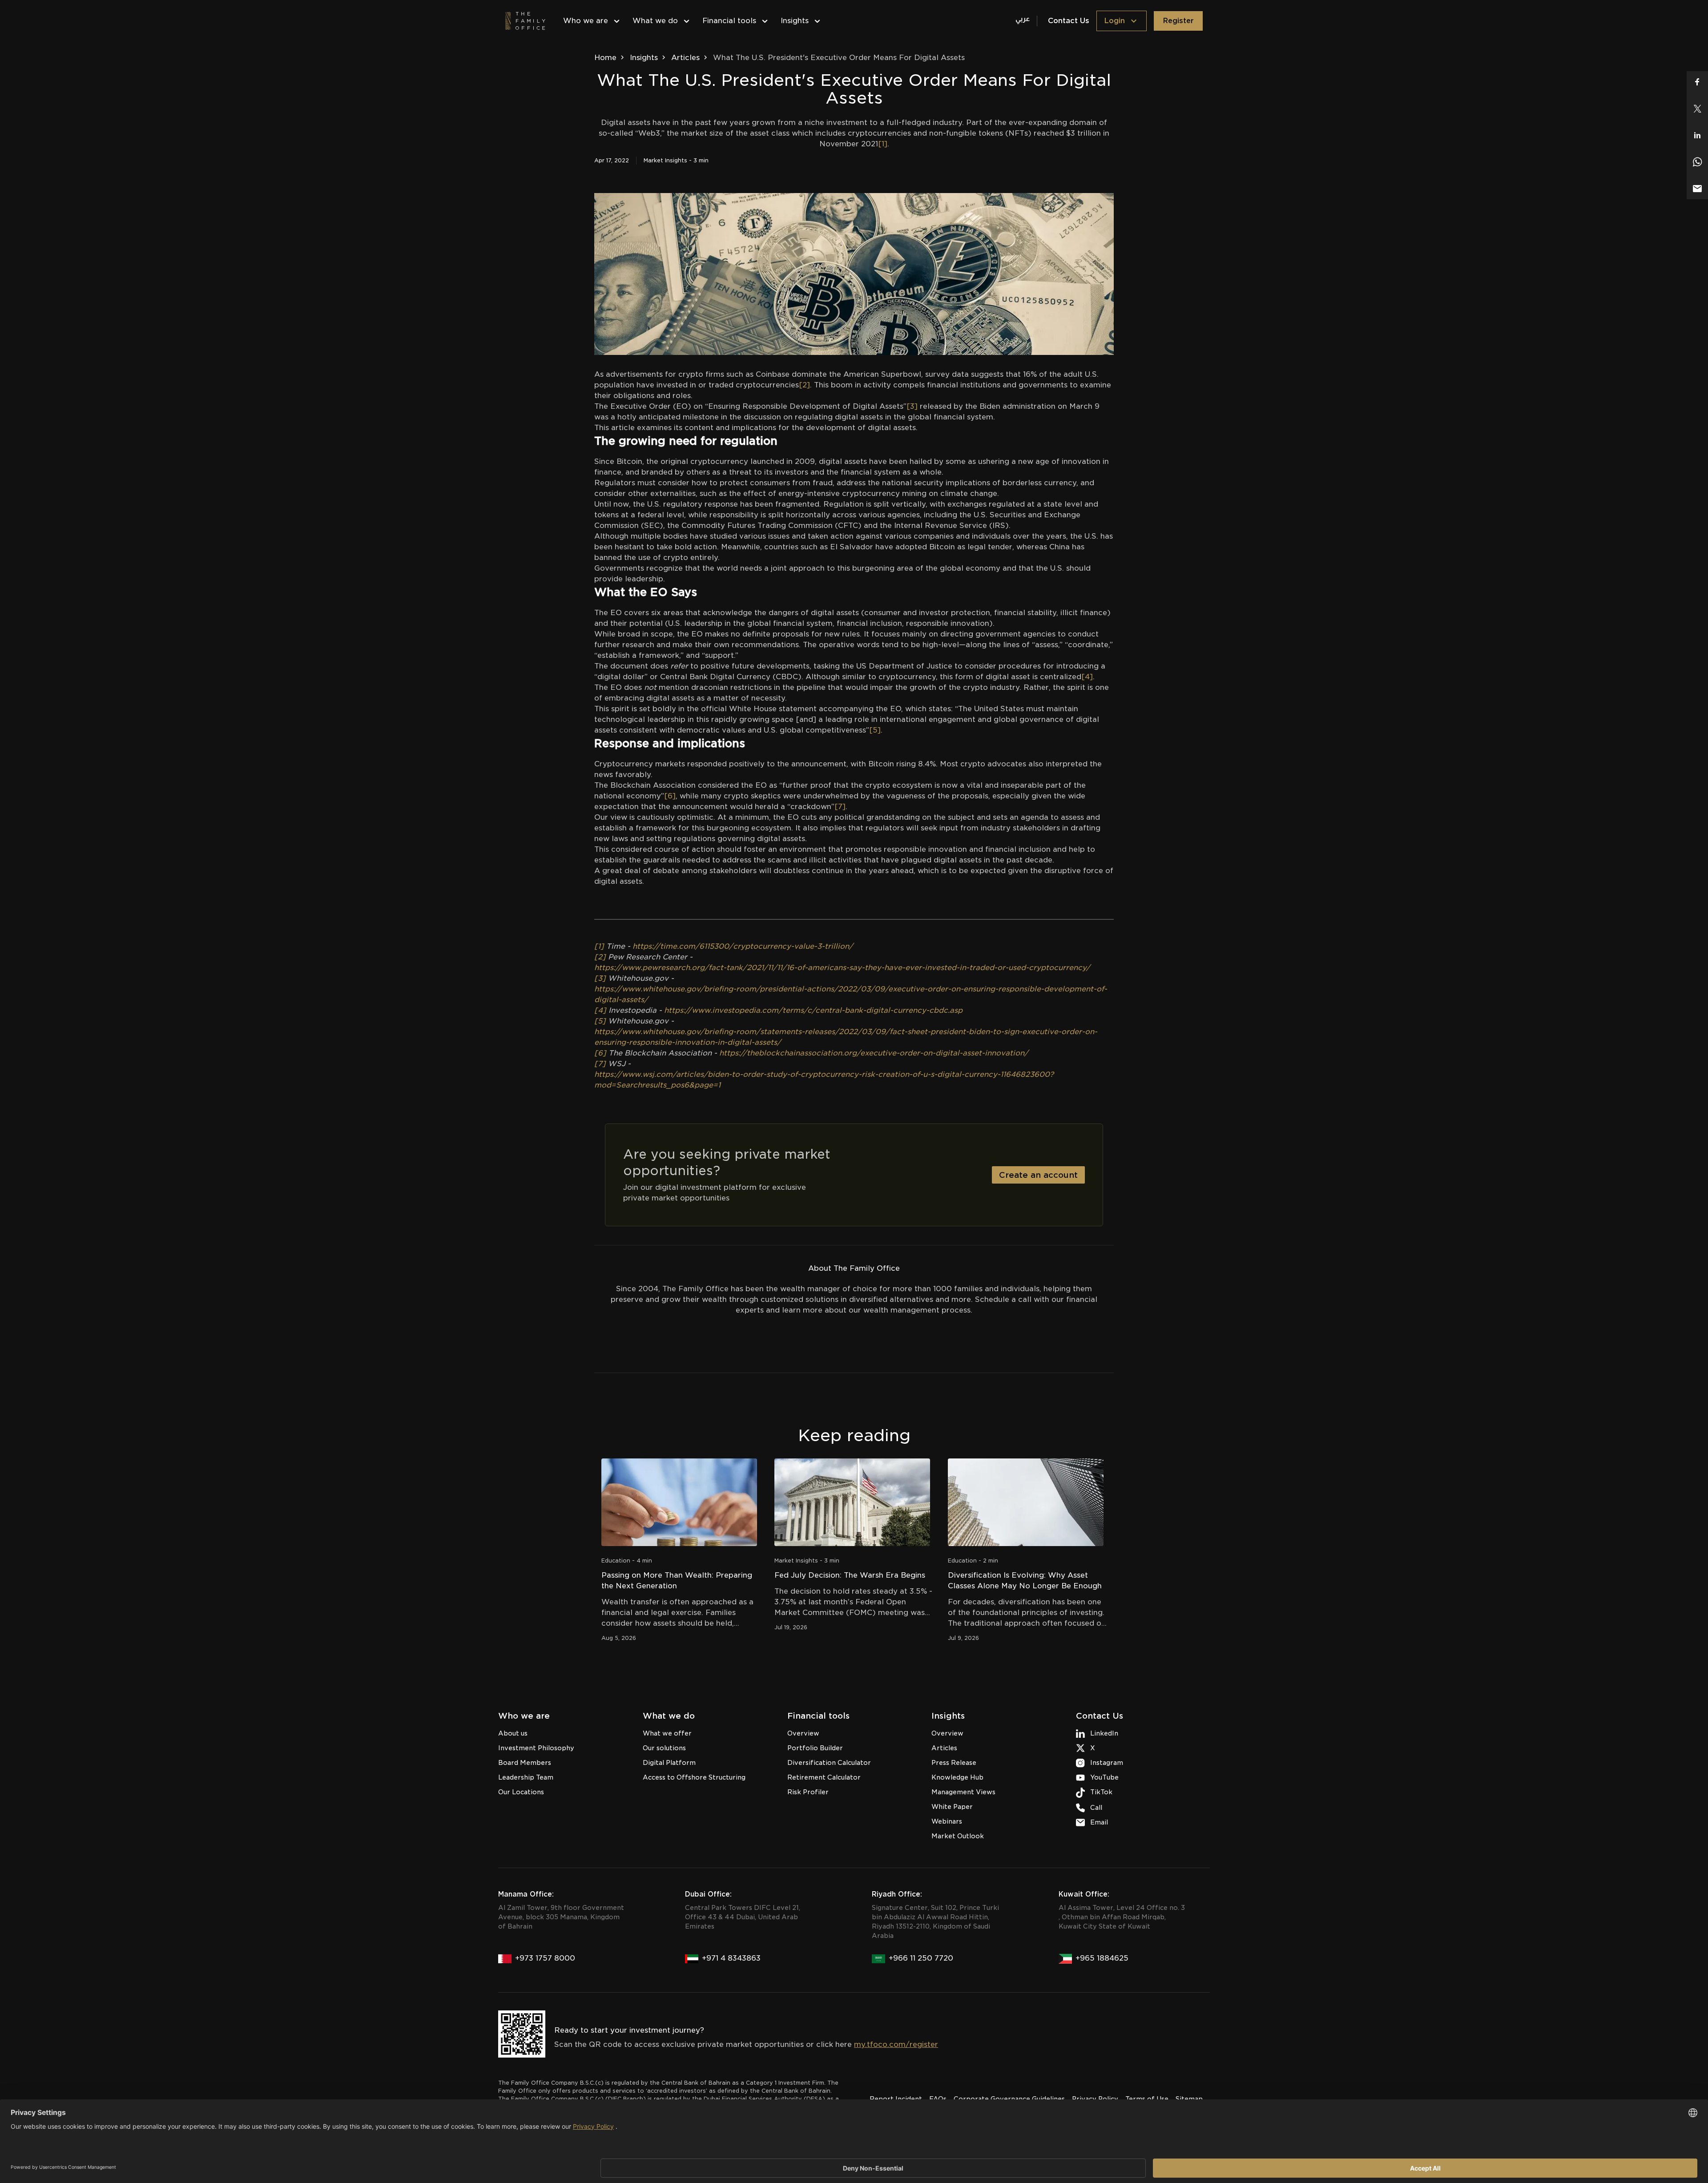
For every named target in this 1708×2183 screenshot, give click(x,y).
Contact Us (1069, 21)
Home (605, 58)
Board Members (525, 1763)
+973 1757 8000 (545, 1958)
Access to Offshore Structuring (694, 1777)
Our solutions (664, 1748)
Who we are (586, 21)
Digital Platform (669, 1763)
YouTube (1104, 1777)
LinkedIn (1104, 1733)
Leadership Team (526, 1777)
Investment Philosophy (536, 1748)
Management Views (963, 1792)
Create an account (1038, 1175)
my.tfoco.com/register (896, 2044)
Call (1096, 1808)
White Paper (952, 1807)
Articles (685, 58)
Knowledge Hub (957, 1777)
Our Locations (521, 1792)
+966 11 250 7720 (921, 1958)
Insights (795, 21)
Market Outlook (958, 1836)
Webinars (947, 1821)
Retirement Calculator (824, 1777)
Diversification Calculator (829, 1763)
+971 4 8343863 (731, 1958)
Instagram (1107, 1763)
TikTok (1101, 1792)
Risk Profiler (808, 1792)
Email (1099, 1822)
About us (513, 1733)
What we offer (667, 1733)
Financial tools (729, 21)
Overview (803, 1733)
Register (1178, 21)
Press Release (954, 1763)
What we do (655, 21)
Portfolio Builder (815, 1748)
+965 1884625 (1102, 1958)
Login (1114, 21)
